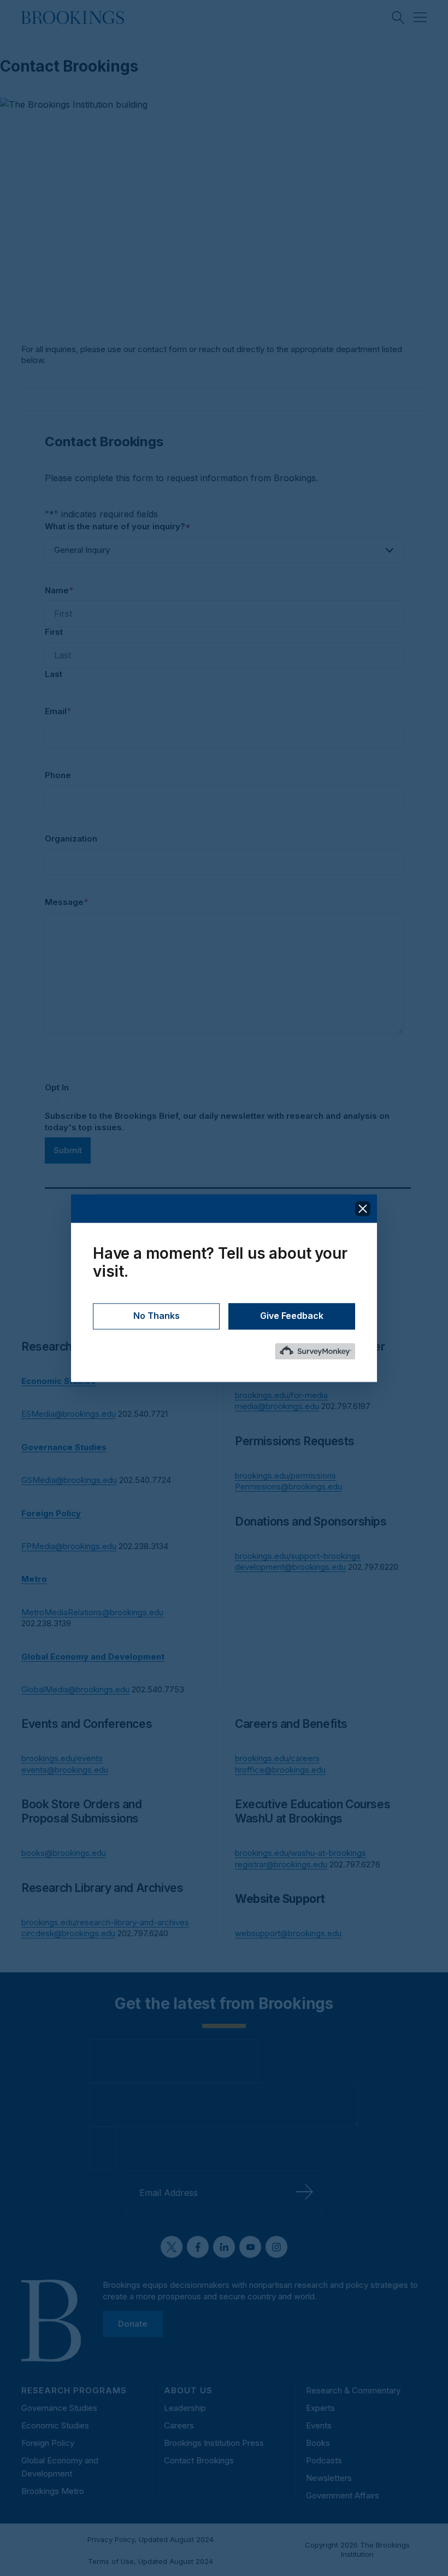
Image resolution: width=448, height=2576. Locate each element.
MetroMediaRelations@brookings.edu (92, 1612)
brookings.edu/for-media (281, 1395)
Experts (320, 2408)
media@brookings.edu (277, 1406)
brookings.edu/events (62, 1758)
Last (54, 674)
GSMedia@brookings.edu (69, 1480)
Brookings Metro (53, 2491)
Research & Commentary (353, 2390)
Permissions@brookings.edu (288, 1486)
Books (318, 2443)
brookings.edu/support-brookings (298, 1556)
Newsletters (329, 2478)
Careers (179, 2425)
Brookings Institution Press (214, 2443)
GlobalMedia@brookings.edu (75, 1689)
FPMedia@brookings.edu (69, 1546)
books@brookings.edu (64, 1853)
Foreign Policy (48, 2443)
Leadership (185, 2408)
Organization (71, 839)
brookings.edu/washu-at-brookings (300, 1853)
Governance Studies (59, 2408)
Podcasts (324, 2460)
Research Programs (74, 2390)
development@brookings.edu (290, 1567)
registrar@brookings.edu (281, 1864)
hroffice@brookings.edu (280, 1770)
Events (319, 2425)
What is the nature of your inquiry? (118, 526)
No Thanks (157, 1316)
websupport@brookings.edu (288, 1933)
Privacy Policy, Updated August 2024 (151, 2539)
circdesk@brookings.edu (68, 1933)
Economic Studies (55, 2425)
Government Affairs (343, 2495)
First (54, 632)
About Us (188, 2390)
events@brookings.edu (65, 1770)
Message (66, 902)
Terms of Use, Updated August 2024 (151, 2561)
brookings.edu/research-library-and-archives (105, 1922)
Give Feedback (292, 1316)
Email (58, 711)
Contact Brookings (199, 2460)
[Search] (398, 17)
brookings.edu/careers (277, 1758)
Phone (58, 775)
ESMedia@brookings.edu (69, 1414)
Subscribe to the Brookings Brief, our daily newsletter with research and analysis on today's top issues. (217, 1121)
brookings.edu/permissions (285, 1476)
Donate (133, 2324)
